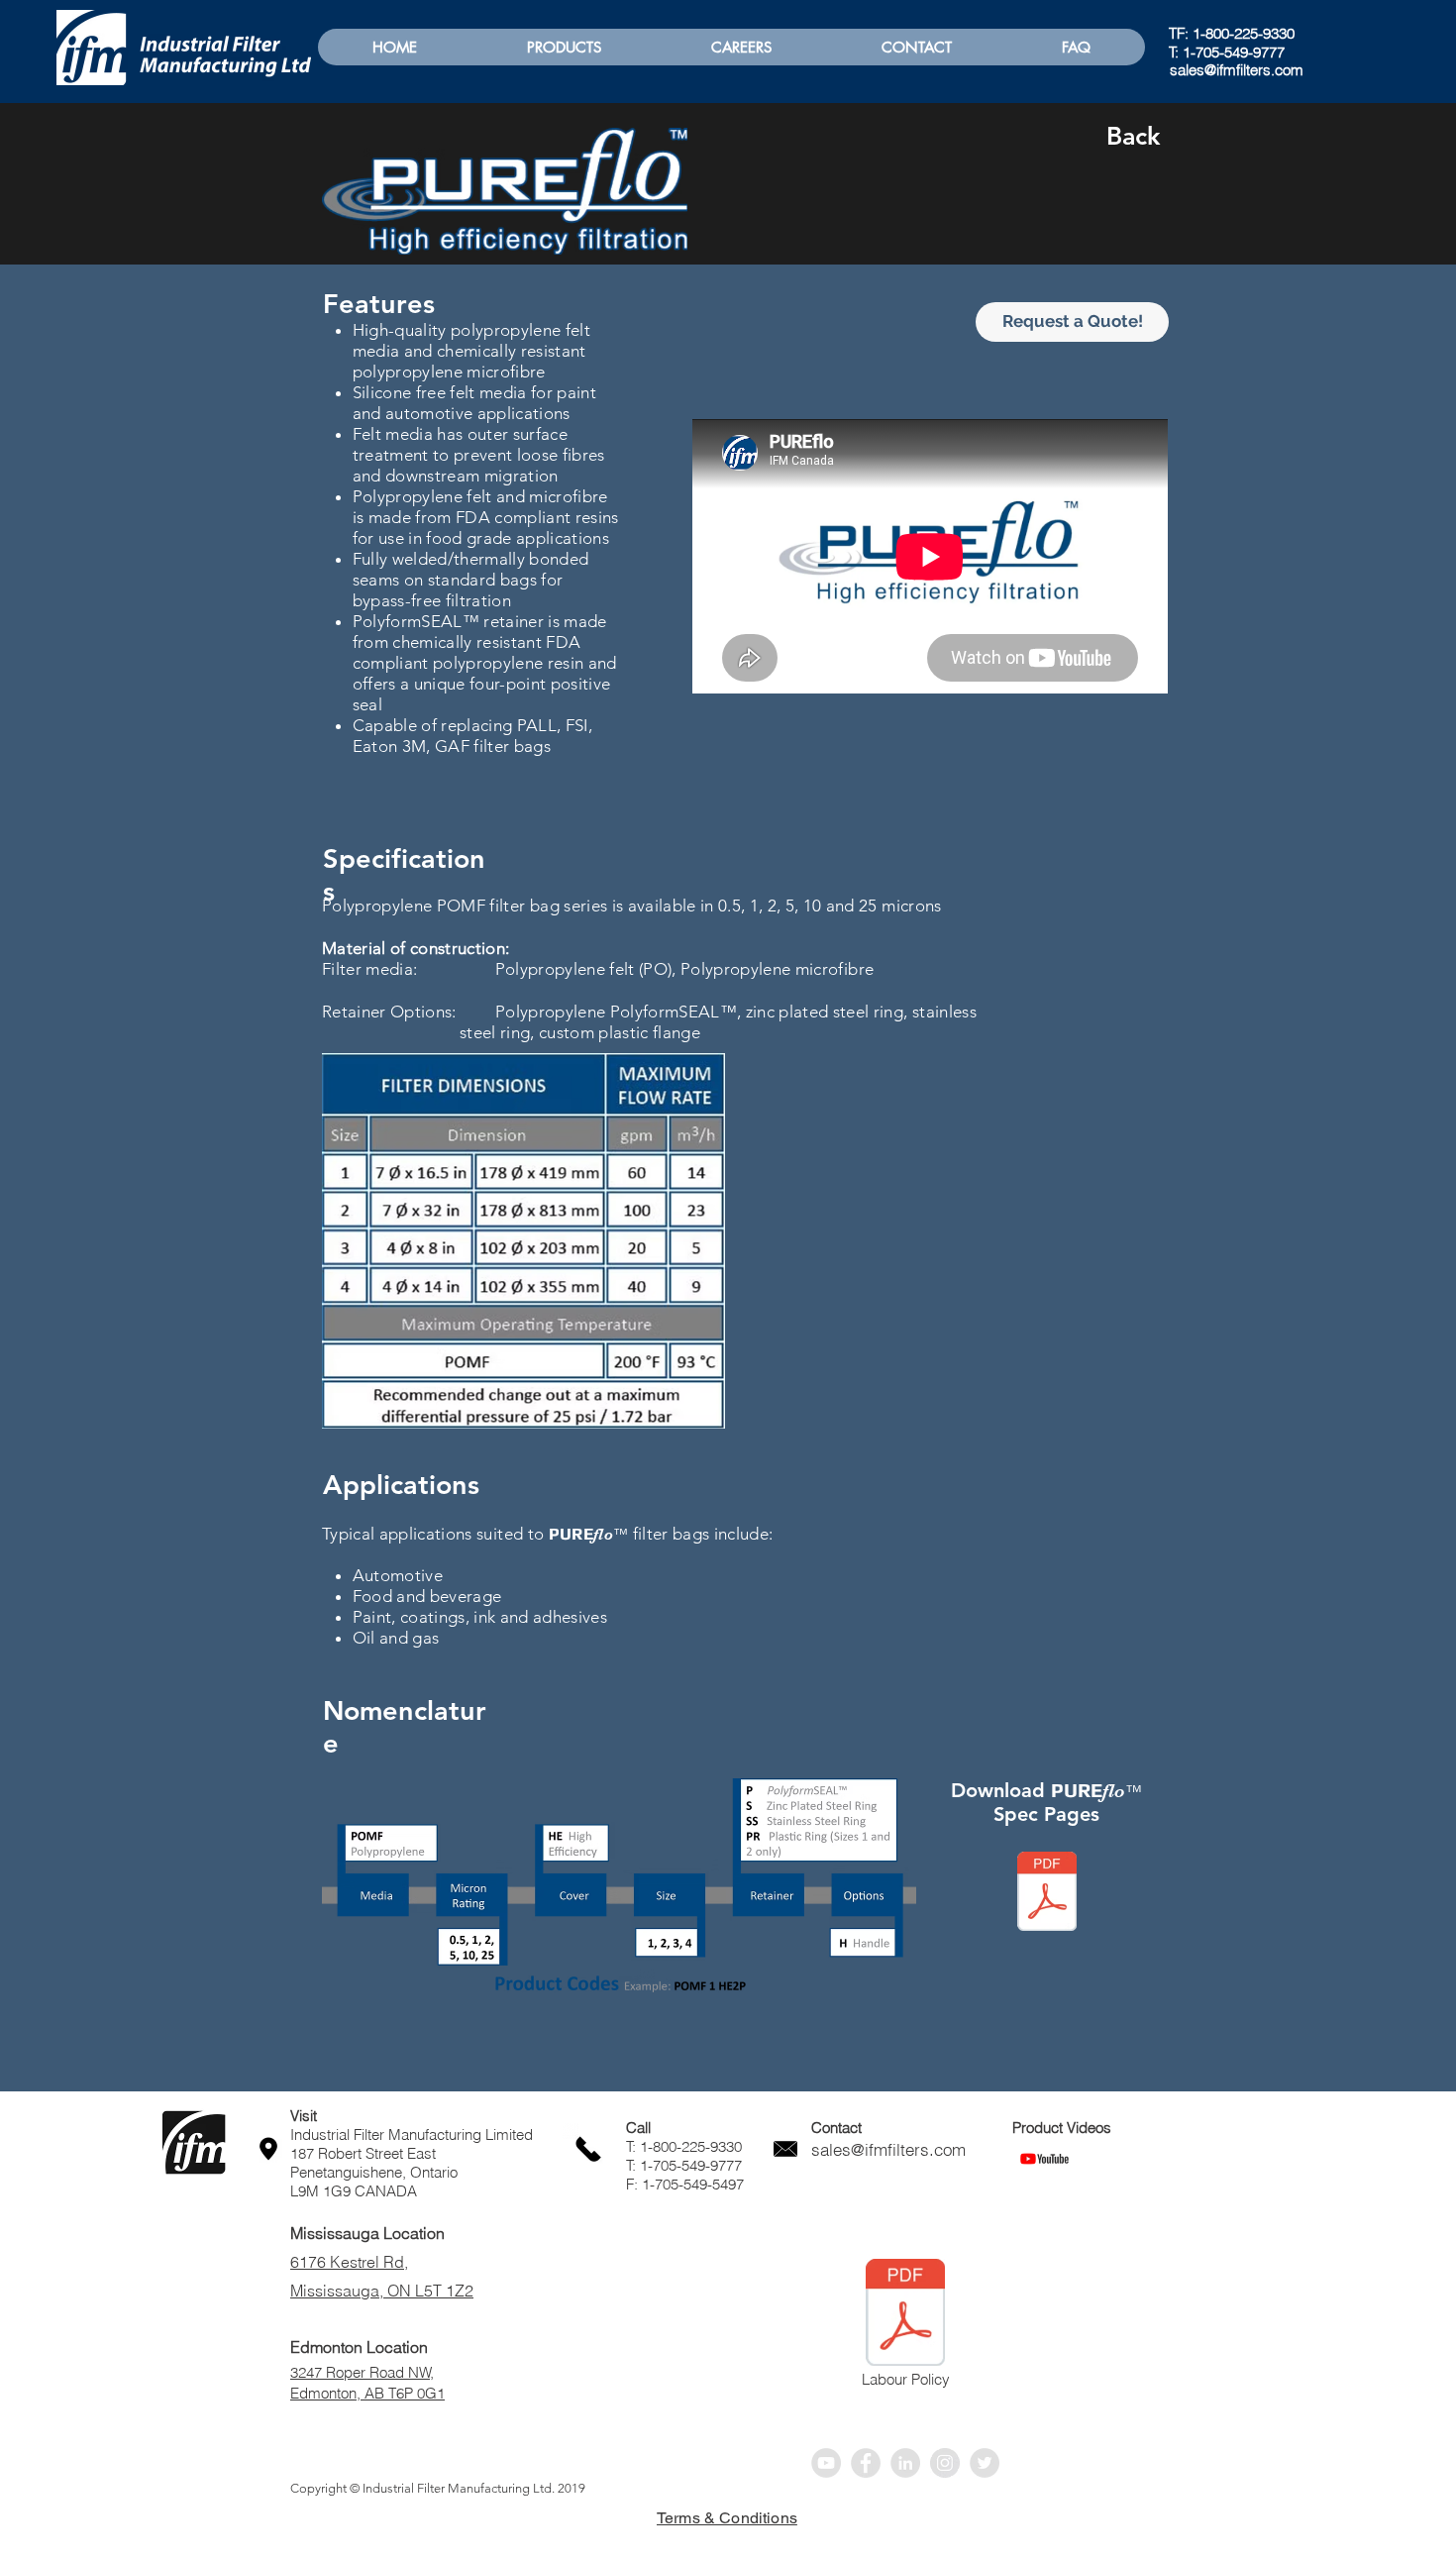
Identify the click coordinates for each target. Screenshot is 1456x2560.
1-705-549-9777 (1234, 52)
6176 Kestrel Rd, (349, 2262)
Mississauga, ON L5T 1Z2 (382, 2291)
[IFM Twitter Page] (985, 2463)
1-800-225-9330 (1244, 33)
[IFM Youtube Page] (826, 2463)
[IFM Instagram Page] (945, 2463)
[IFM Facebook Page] (866, 2463)
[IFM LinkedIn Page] (905, 2463)
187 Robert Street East (363, 2153)
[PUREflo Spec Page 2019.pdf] (1047, 1894)
